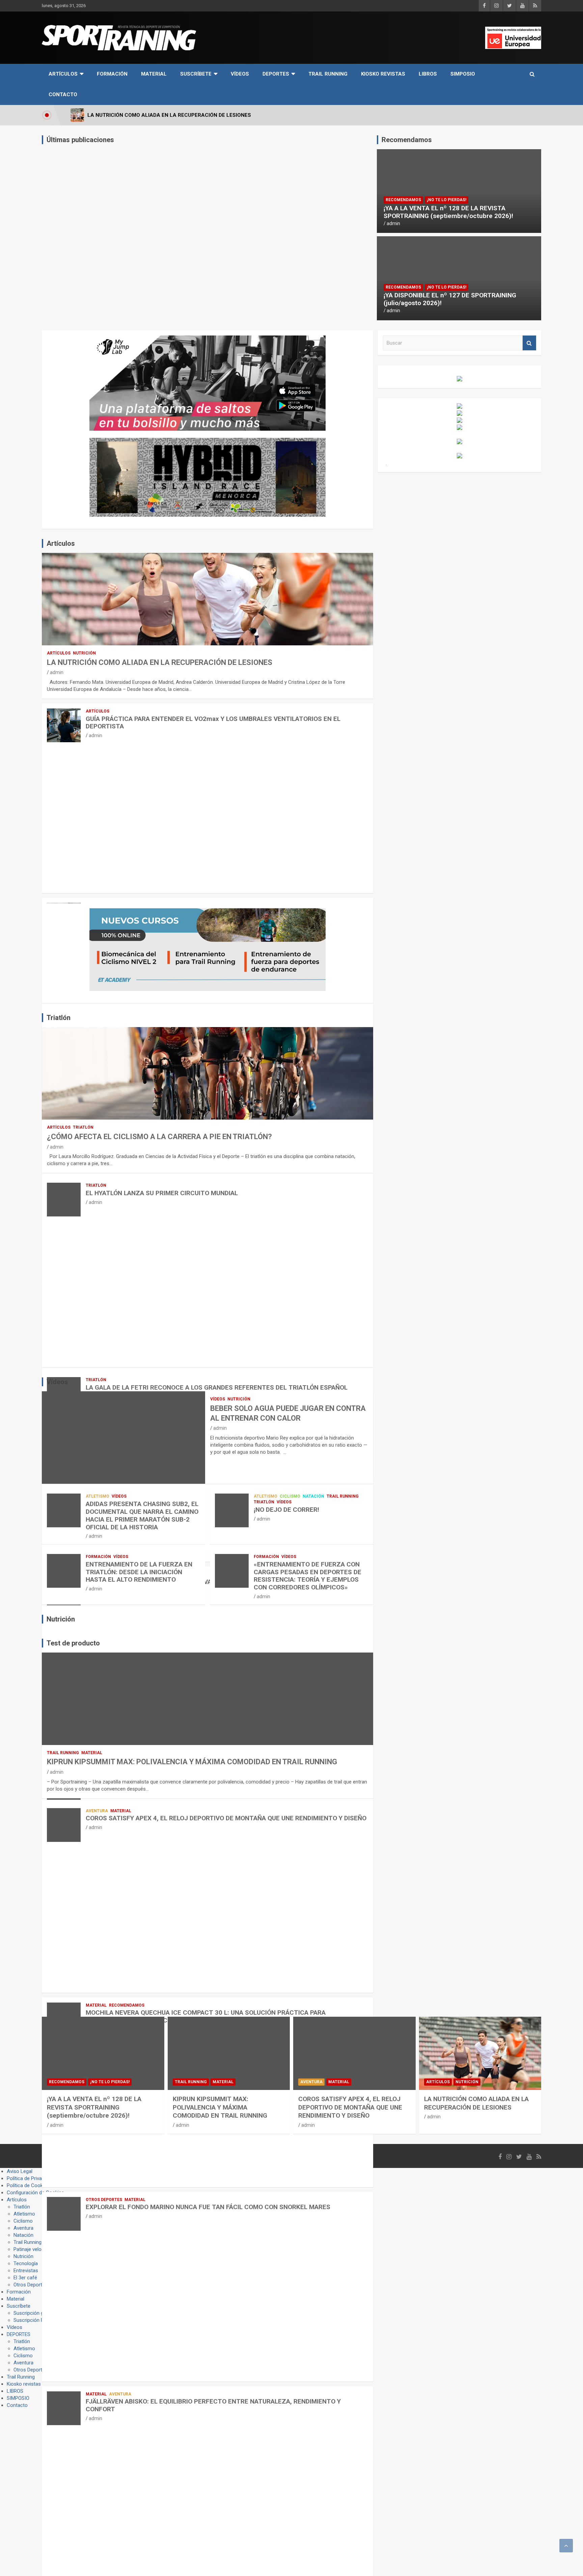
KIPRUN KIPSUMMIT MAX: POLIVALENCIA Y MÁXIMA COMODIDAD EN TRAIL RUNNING (192, 1762)
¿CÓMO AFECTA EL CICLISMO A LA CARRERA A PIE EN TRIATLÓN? (159, 1137)
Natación (313, 1496)
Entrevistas (26, 2271)
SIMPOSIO (463, 74)
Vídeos (240, 74)
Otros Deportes (104, 2200)
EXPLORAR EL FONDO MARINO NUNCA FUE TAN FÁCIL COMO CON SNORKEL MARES (208, 2207)
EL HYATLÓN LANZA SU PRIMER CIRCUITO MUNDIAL (162, 1193)
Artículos (63, 74)
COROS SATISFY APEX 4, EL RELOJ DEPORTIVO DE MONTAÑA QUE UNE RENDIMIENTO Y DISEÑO (226, 1818)
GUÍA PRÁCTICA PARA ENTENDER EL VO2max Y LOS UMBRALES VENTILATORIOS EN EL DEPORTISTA (213, 723)
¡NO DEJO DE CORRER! (286, 1510)
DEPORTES (276, 74)
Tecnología (26, 2263)
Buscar (529, 343)
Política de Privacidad (30, 2178)
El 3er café (25, 2278)
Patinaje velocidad (33, 2249)
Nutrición (84, 653)
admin (393, 223)
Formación (112, 74)
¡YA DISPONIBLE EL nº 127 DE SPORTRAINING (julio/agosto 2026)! (450, 299)
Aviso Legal (20, 2171)
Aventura (97, 1811)
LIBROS (428, 74)
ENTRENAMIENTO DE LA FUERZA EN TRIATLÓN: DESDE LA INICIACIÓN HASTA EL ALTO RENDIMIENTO (139, 1572)
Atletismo (98, 1496)
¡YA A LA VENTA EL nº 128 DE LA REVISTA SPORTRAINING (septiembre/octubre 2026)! (448, 212)
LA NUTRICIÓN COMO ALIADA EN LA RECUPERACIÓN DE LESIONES (160, 662)
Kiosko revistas (383, 74)
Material (154, 74)
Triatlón (83, 1127)
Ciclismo (290, 1496)
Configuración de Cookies (35, 2193)
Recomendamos (403, 200)
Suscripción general (35, 2313)
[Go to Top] (566, 2546)
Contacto (63, 95)
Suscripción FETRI (34, 2320)
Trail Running (328, 74)
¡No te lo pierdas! (447, 200)
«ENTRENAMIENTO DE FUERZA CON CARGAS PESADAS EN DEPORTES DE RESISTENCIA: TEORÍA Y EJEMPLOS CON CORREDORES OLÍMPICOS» (308, 1576)
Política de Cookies (28, 2185)
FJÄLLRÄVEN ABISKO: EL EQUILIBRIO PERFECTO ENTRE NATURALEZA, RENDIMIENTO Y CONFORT (213, 2405)
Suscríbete (196, 74)
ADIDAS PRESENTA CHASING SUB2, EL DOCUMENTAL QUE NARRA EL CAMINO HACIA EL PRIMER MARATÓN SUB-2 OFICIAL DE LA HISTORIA (142, 1515)
